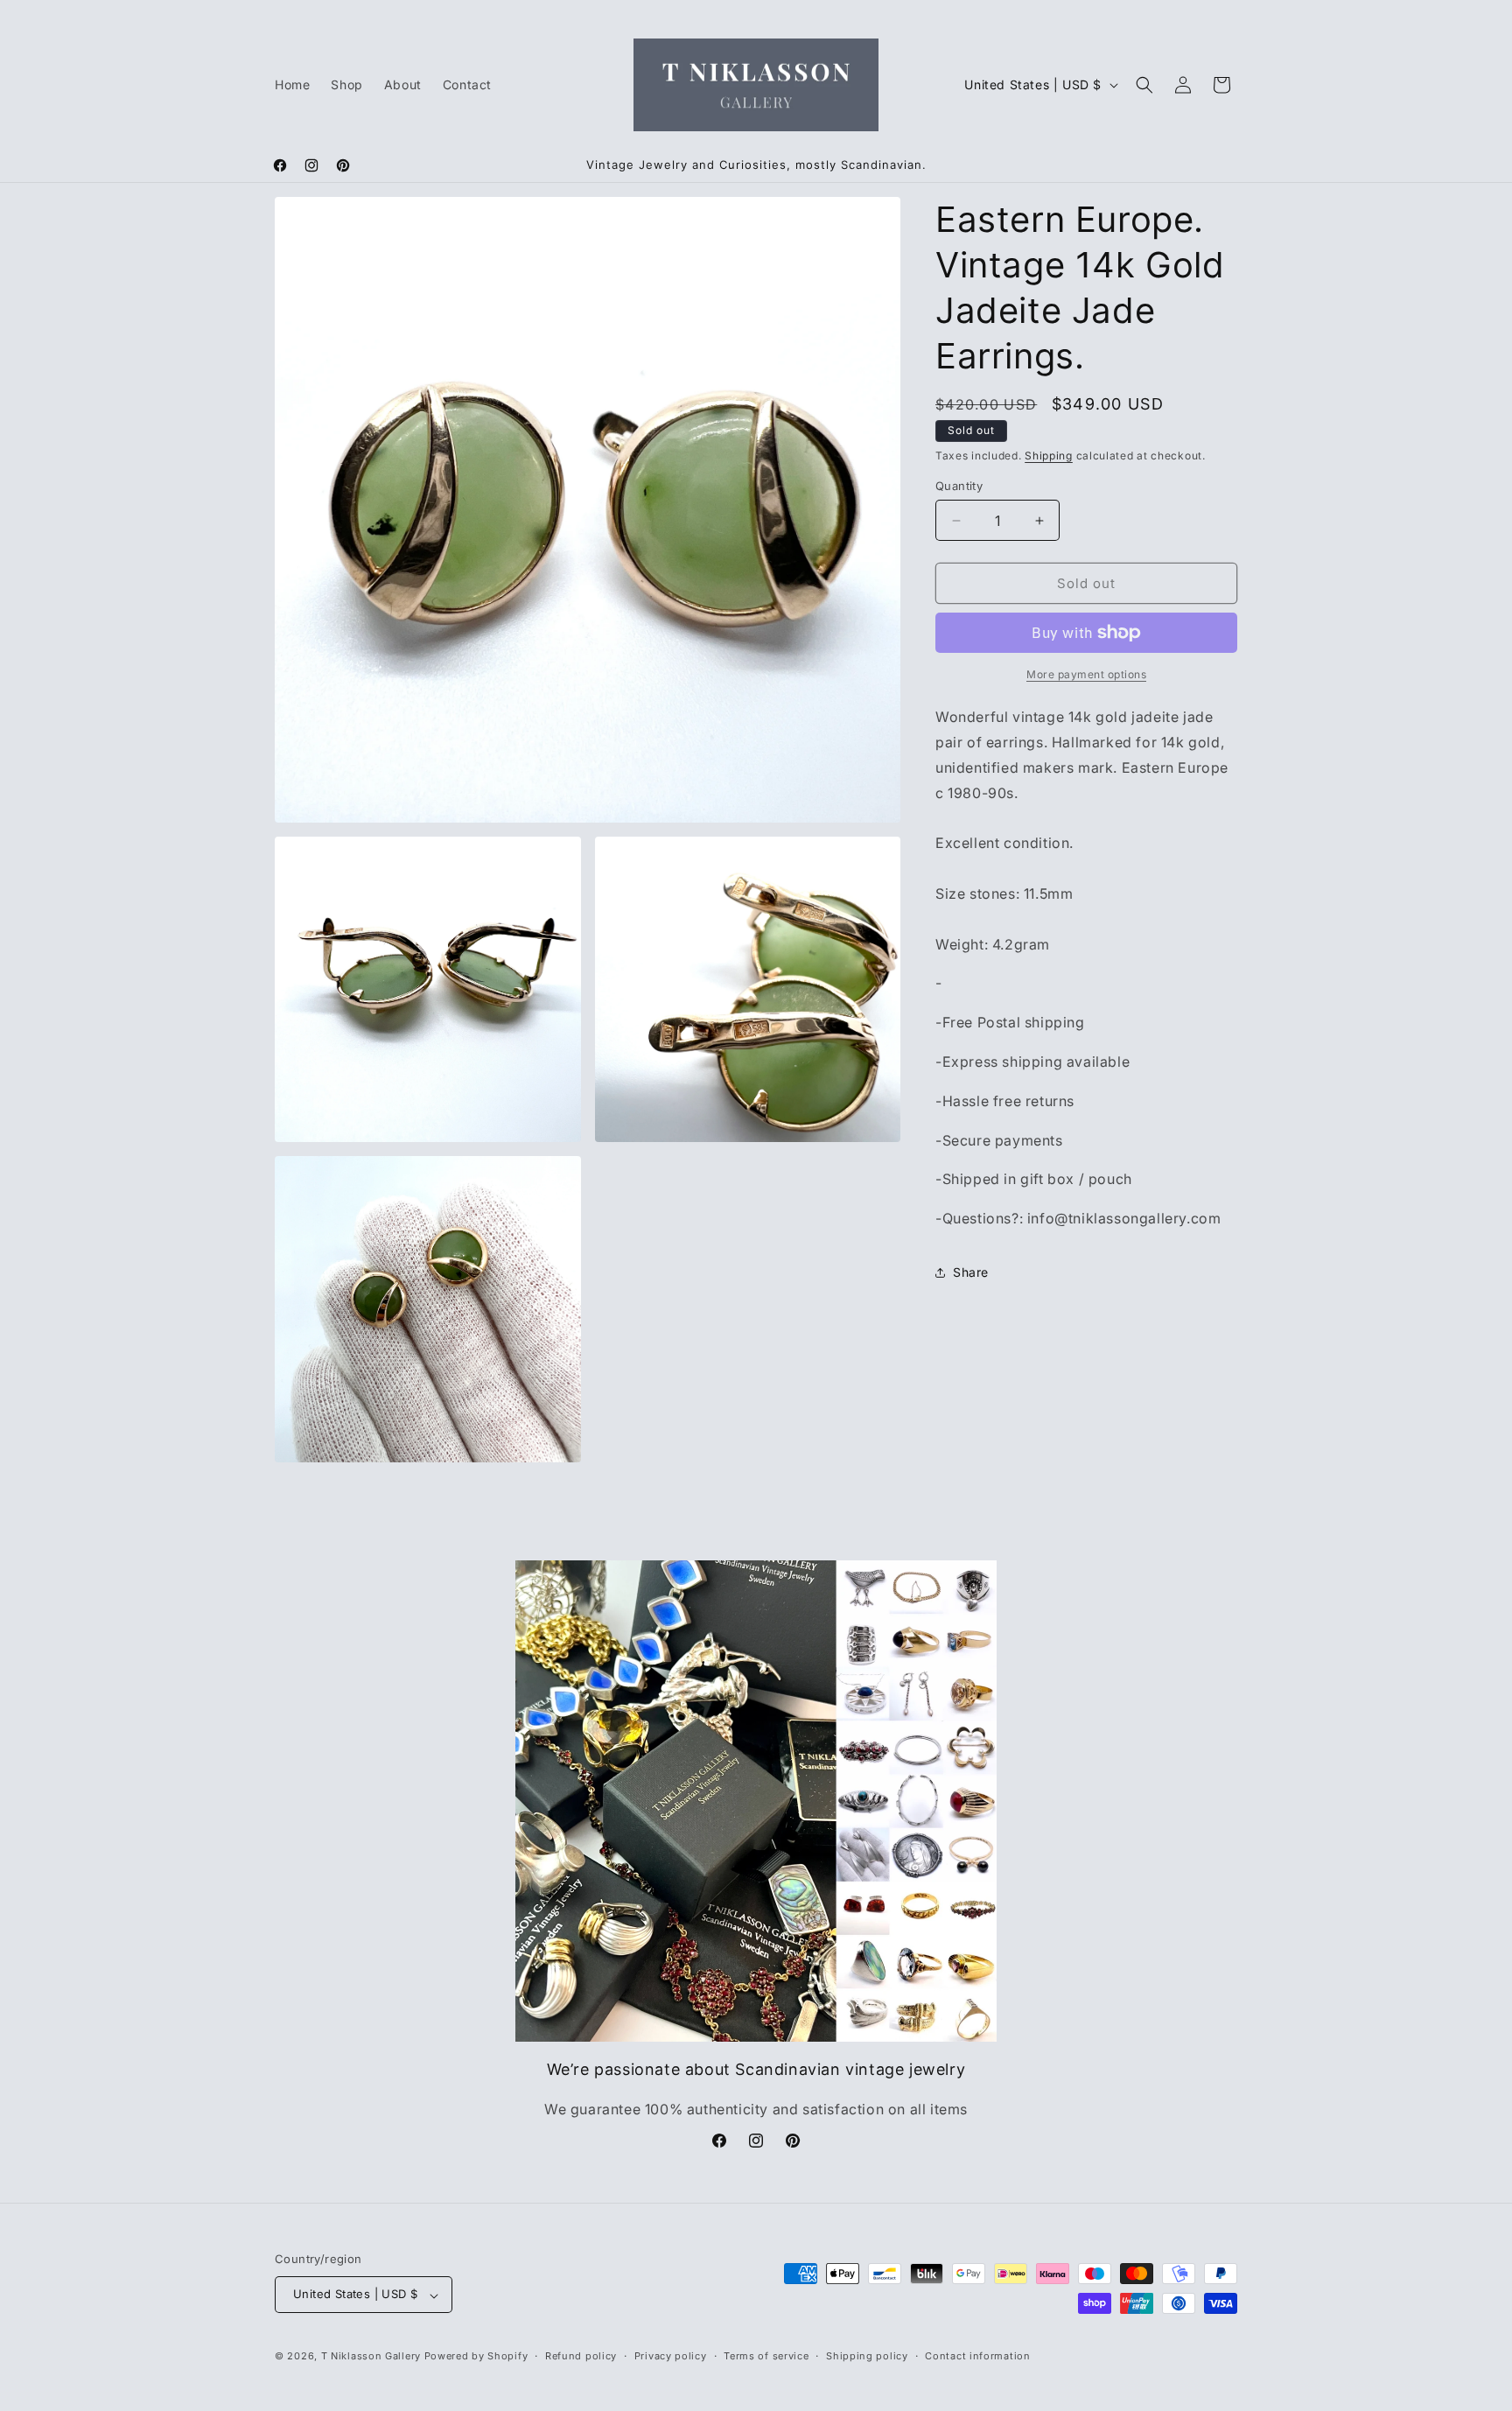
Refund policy (581, 2356)
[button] (1144, 85)
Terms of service (766, 2356)
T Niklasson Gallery (371, 2357)
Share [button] (971, 1272)
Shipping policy (867, 2356)
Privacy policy (671, 2356)
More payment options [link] (1086, 674)
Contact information (977, 2356)
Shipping (1049, 456)
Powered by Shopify (476, 2357)
